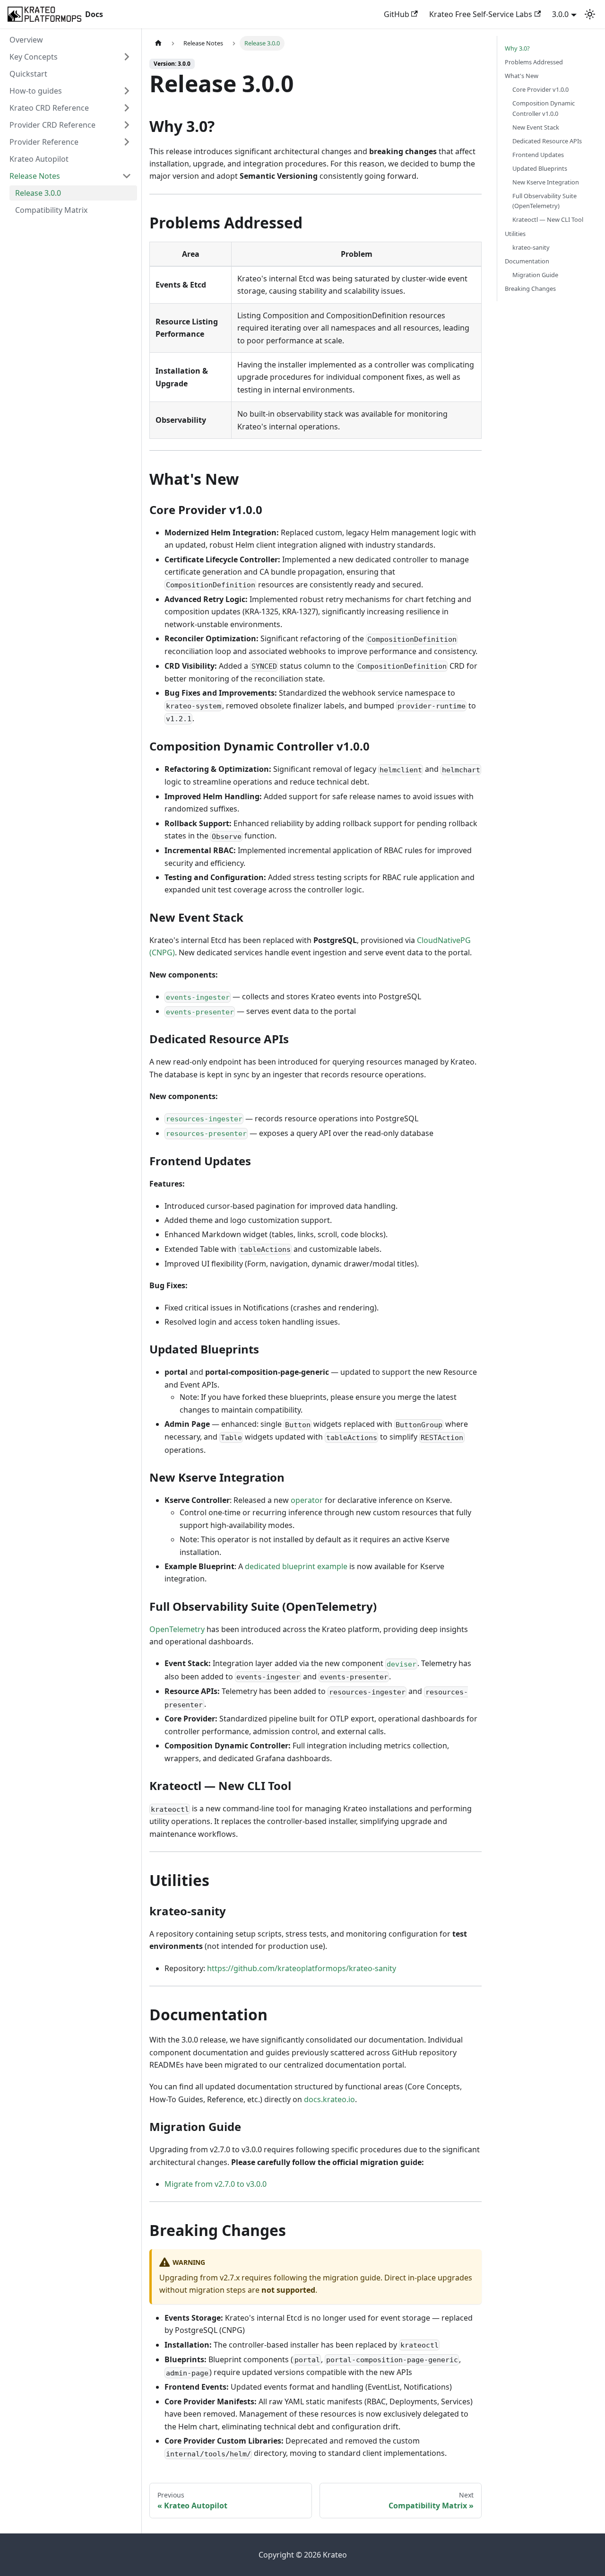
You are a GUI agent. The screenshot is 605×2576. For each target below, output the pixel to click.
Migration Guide (535, 275)
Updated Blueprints (540, 168)
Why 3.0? (517, 48)
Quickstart (28, 74)
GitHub (397, 14)
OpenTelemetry (177, 1629)
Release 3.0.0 (38, 193)
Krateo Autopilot (39, 159)
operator (307, 1500)
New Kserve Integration (546, 182)
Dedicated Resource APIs (547, 141)
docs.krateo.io (329, 2099)
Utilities (515, 234)
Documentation (527, 261)
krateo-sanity (531, 247)
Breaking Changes (530, 288)
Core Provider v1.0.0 (540, 89)
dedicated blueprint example (296, 1566)
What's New (522, 76)
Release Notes (35, 176)
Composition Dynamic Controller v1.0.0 (544, 108)
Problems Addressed (534, 62)
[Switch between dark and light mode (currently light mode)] (590, 14)
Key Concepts (34, 57)
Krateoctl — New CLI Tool (548, 219)
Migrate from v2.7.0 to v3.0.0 (216, 2184)
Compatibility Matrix (51, 210)
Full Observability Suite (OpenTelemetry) (544, 201)
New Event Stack (536, 127)
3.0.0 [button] (560, 14)
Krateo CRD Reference (49, 108)
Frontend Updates (538, 155)
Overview (26, 40)
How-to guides (36, 91)
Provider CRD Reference (52, 125)
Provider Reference (44, 142)
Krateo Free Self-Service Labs (481, 14)
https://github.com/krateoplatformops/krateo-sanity (302, 1968)
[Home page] (158, 43)
